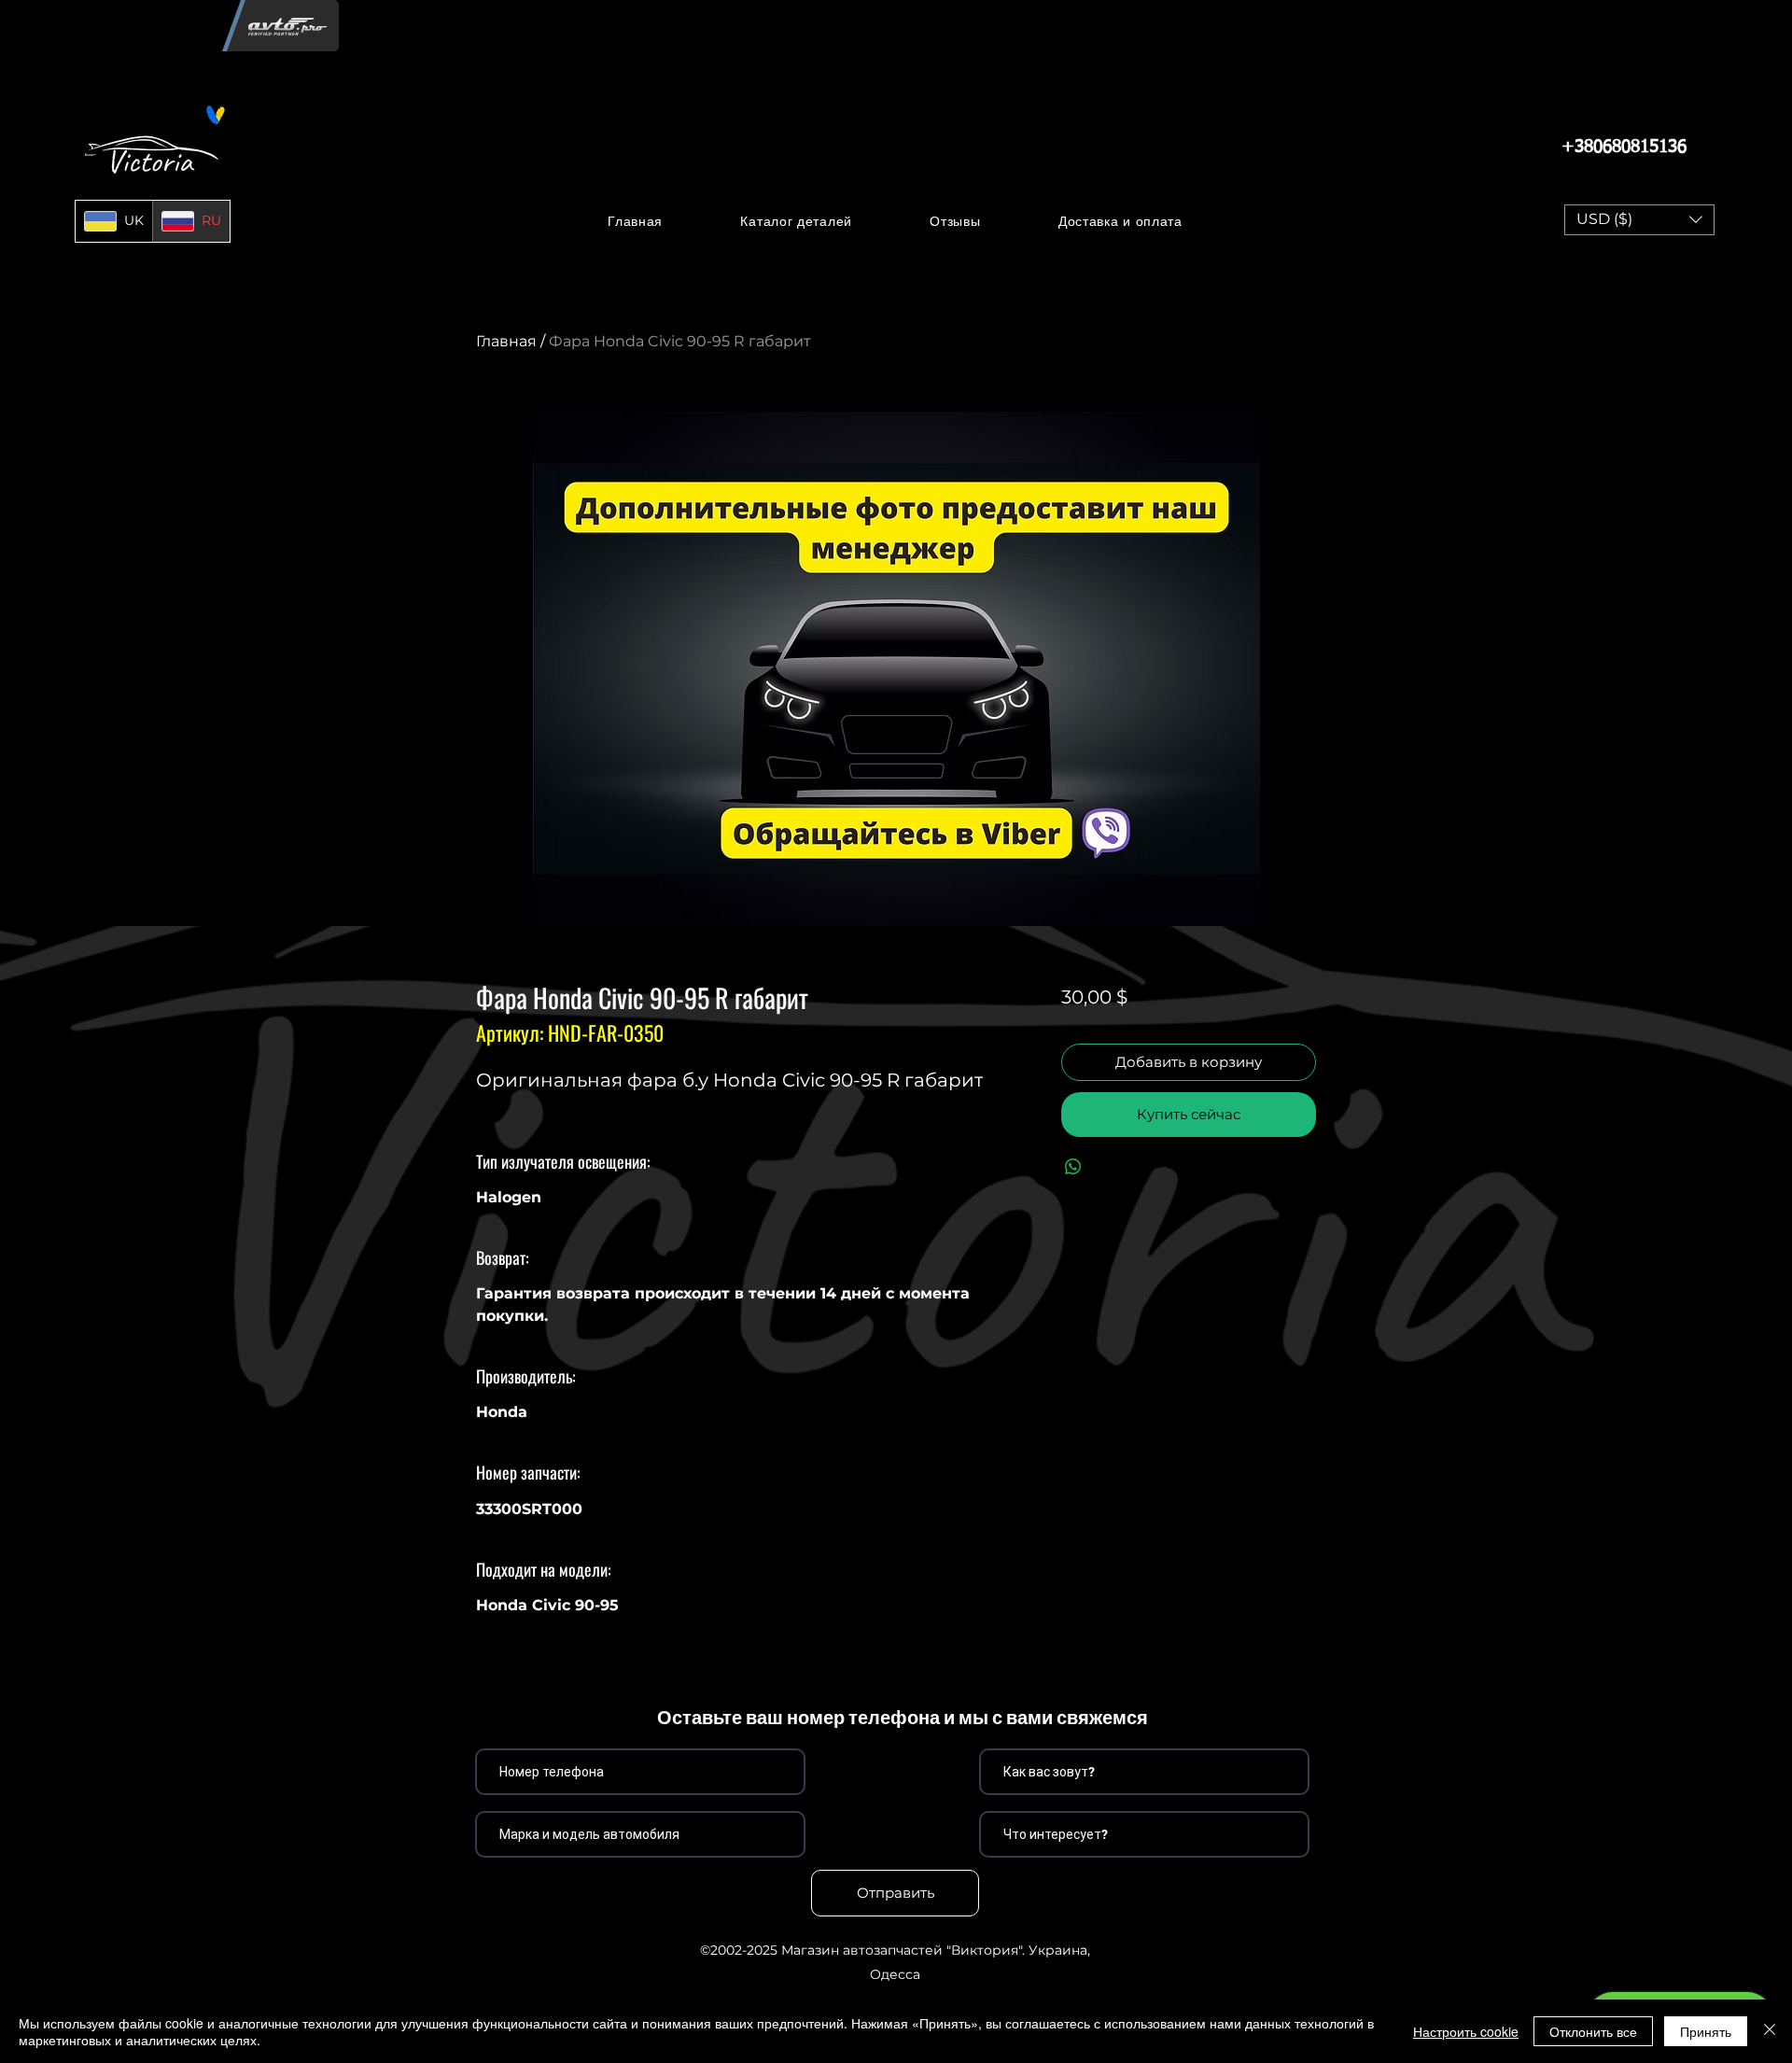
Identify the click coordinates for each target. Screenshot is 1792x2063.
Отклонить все (1593, 2031)
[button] (797, 221)
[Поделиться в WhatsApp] (1073, 1167)
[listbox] (1639, 220)
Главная (506, 341)
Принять (1706, 2031)
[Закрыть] (1770, 2031)
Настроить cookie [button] (1466, 2031)
